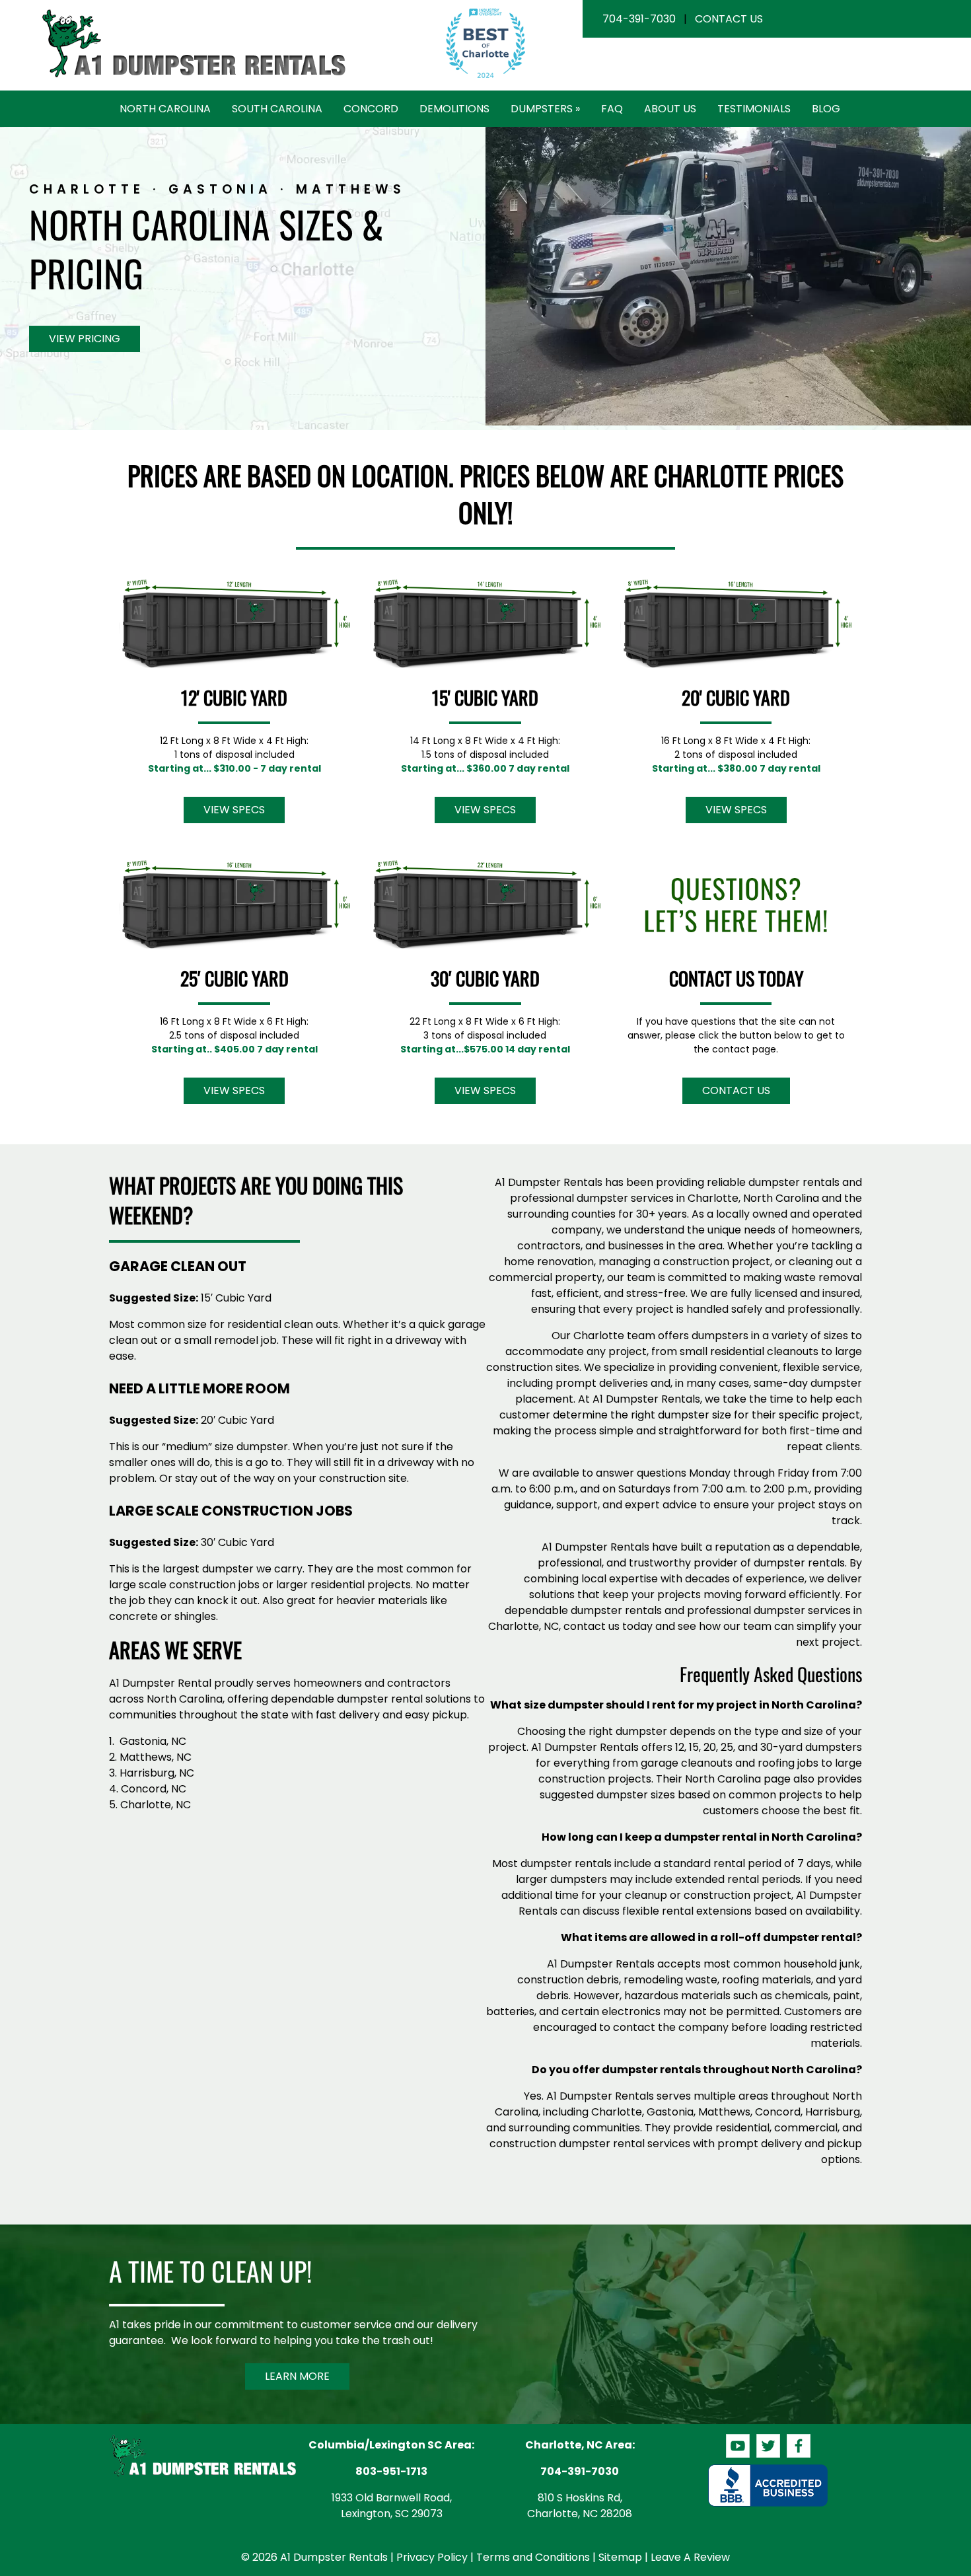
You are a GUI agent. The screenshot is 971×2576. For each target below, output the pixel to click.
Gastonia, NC (153, 1741)
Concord (371, 109)
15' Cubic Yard (485, 697)
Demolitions (454, 109)
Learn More (297, 2376)
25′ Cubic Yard (234, 978)
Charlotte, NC (156, 1805)
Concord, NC (154, 1789)
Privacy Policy (432, 2557)
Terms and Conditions (533, 2557)
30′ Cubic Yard (485, 978)
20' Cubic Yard (736, 697)
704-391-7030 (639, 19)
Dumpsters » (545, 109)
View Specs (234, 810)
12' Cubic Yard (234, 697)
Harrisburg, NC (157, 1773)
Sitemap (620, 2557)
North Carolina (165, 109)
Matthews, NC (156, 1757)
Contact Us (729, 19)
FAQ (612, 109)
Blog (826, 109)
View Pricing (85, 339)
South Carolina (277, 109)
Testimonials (754, 109)
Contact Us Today (736, 978)
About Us (670, 109)
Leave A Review (690, 2557)
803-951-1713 (391, 2471)
